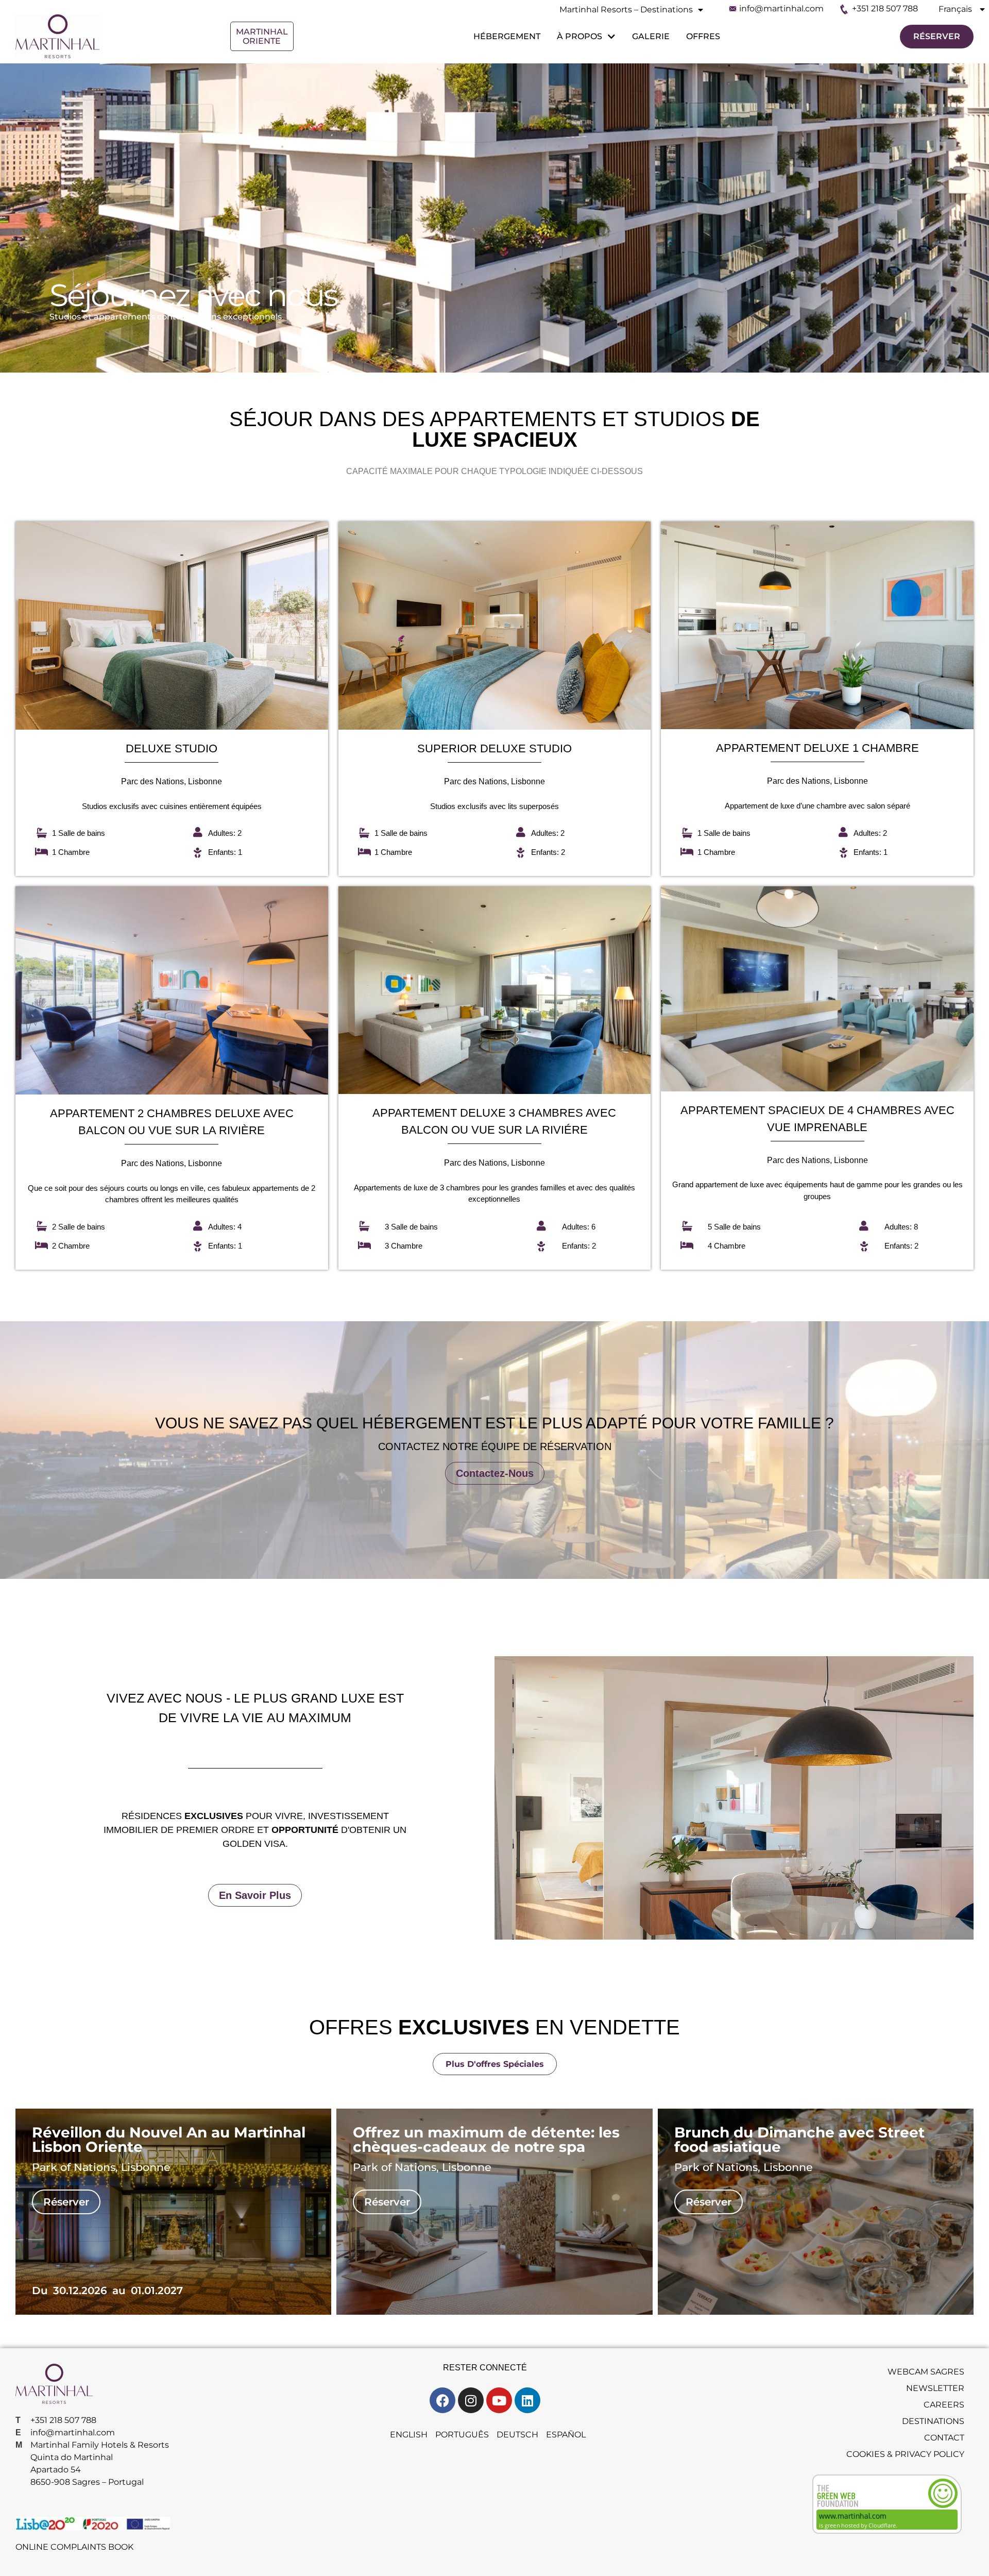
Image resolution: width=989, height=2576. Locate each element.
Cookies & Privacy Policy (905, 2454)
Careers (944, 2405)
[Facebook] (442, 2400)
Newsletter (935, 2388)
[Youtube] (499, 2400)
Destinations (933, 2421)
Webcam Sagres (926, 2372)
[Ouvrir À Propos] (610, 37)
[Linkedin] (527, 2400)
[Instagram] (471, 2400)
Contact (944, 2438)
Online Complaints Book (74, 2547)
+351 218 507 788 (885, 9)
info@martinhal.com (781, 9)
